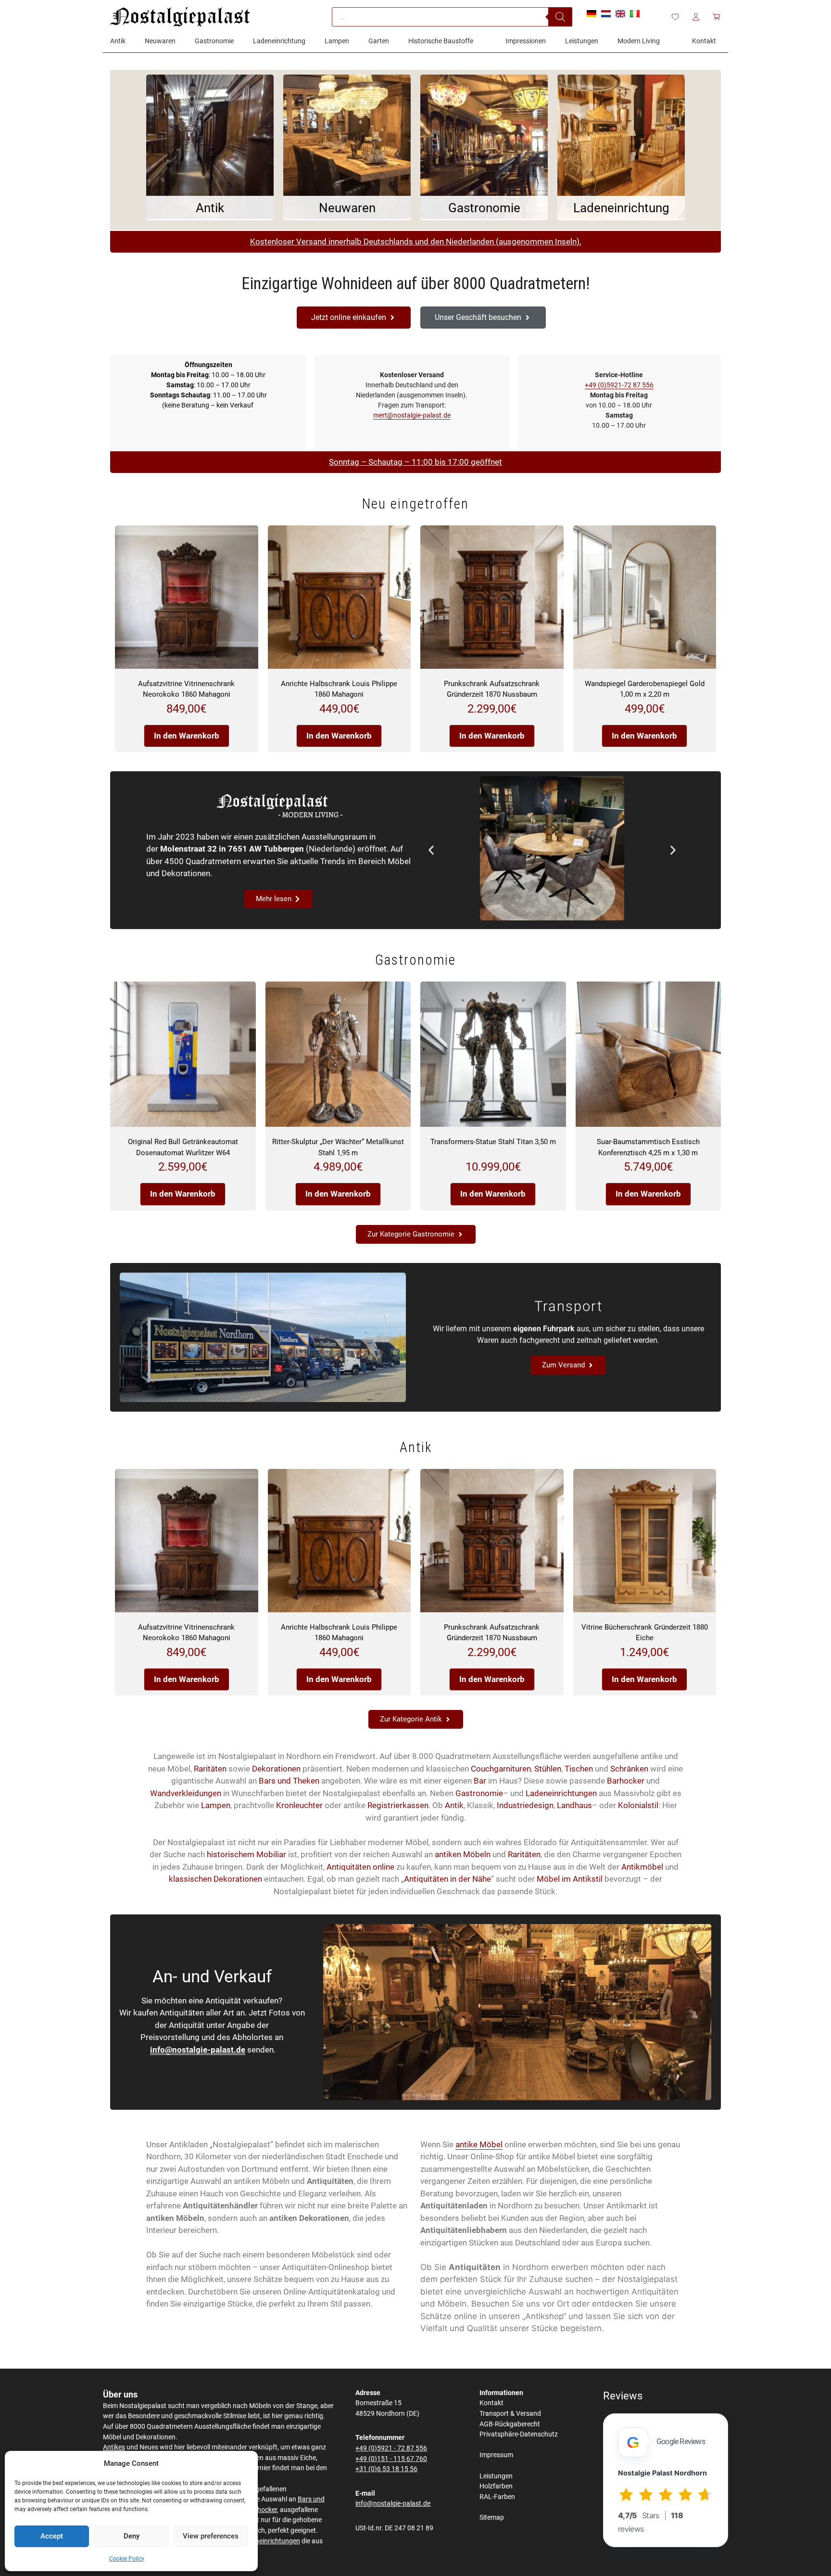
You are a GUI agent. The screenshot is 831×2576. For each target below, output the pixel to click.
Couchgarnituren (501, 1769)
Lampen (216, 1805)
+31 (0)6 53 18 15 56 (386, 2469)
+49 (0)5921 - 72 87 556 (391, 2448)
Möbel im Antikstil (570, 1879)
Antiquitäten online (360, 1867)
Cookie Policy (127, 2559)
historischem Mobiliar (246, 1854)
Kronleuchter (299, 1805)
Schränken (629, 1769)
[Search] (560, 17)
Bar (480, 1781)
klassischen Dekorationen (215, 1879)
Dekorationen (276, 1769)
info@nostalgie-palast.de (198, 2050)
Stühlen (548, 1769)
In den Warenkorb (187, 736)
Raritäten (210, 1769)
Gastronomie (479, 1793)
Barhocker (626, 1781)
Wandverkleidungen (186, 1793)
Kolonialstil (638, 1805)
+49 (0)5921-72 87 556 (619, 385)
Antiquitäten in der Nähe (447, 1879)
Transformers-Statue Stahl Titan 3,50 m (493, 1142)
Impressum (496, 2455)
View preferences (211, 2536)
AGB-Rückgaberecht (510, 2424)
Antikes (114, 2447)
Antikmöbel (642, 1867)
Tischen (579, 1769)
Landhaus (574, 1805)
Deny (132, 2536)
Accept (52, 2536)
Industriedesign (525, 1805)
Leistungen (496, 2476)
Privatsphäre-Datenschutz (519, 2434)
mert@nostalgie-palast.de (412, 415)
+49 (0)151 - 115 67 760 (391, 2459)
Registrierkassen (398, 1805)
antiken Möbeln (463, 1854)
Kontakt (491, 2403)
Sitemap (492, 2518)
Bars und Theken (289, 1781)
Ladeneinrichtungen (561, 1793)
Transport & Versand (510, 2414)
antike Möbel (479, 2144)
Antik (454, 1805)
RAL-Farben (497, 2497)
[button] (431, 850)
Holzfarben (496, 2486)
